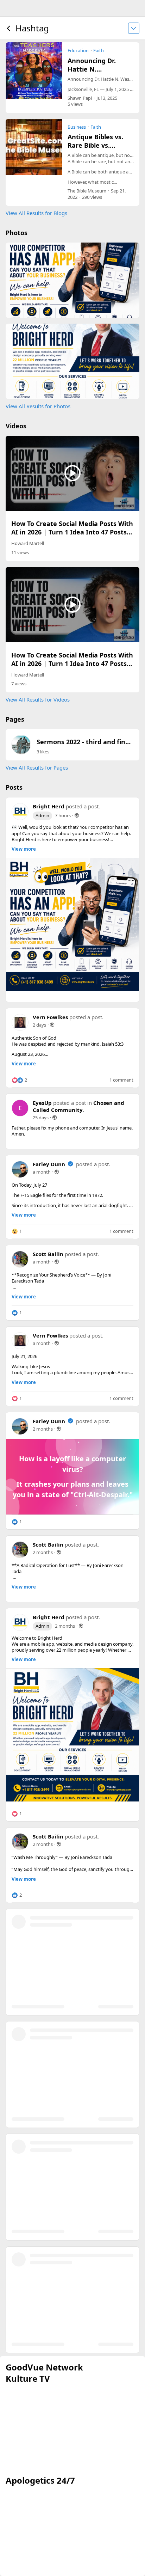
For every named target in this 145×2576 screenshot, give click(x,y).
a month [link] (42, 1172)
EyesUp (42, 1103)
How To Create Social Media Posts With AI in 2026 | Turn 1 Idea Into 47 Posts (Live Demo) (72, 532)
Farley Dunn (49, 1164)
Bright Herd (49, 806)
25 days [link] (41, 1118)
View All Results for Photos (38, 406)
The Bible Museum (87, 191)
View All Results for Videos (38, 699)
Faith (99, 50)
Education (78, 50)
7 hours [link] (63, 815)
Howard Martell (28, 543)
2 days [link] (39, 1025)
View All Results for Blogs (36, 213)
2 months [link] (43, 1429)
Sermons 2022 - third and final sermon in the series (85, 742)
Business (77, 127)
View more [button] (24, 849)
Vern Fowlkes (50, 1017)
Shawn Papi (80, 98)
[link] (72, 924)
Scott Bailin (48, 1254)
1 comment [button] (121, 1080)
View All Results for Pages (37, 767)
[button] (21, 745)
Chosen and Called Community (78, 1106)
